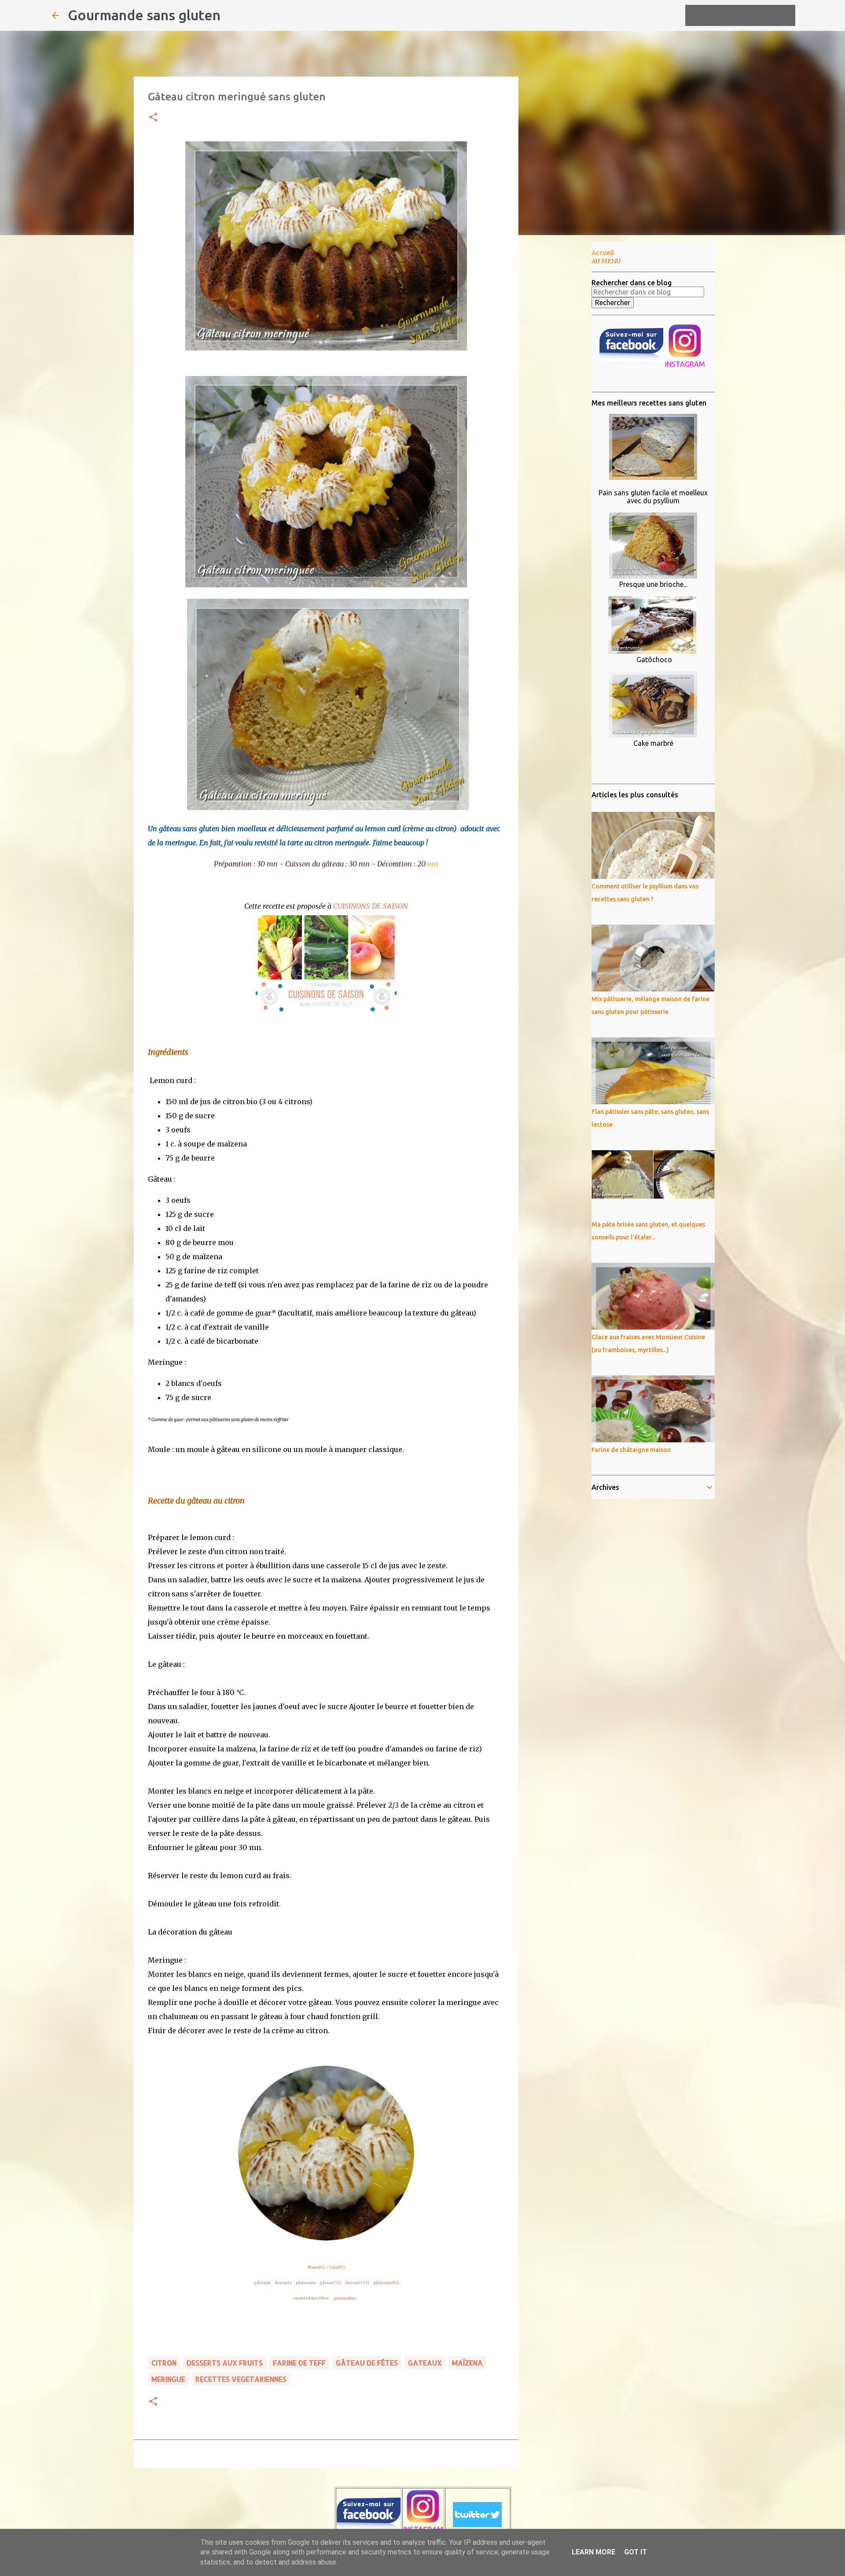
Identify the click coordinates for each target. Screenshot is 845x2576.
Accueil (603, 253)
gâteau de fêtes (367, 2363)
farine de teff (299, 2363)
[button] (153, 118)
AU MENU (606, 261)
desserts (283, 2283)
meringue (168, 2379)
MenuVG (316, 2267)
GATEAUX (425, 2363)
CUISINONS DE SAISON (371, 906)
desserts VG (357, 2283)
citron (164, 2363)
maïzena (467, 2363)
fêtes (324, 2298)
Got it (636, 2552)
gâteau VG (330, 2283)
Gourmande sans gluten (144, 15)
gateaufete (345, 2298)
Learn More (593, 2552)
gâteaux (262, 2283)
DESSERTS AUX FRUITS (225, 2363)
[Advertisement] (563, 380)
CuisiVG (337, 2267)
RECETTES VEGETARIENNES (241, 2379)
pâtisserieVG (386, 2283)
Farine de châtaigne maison (631, 1450)
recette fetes (306, 2298)
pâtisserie (306, 2283)
